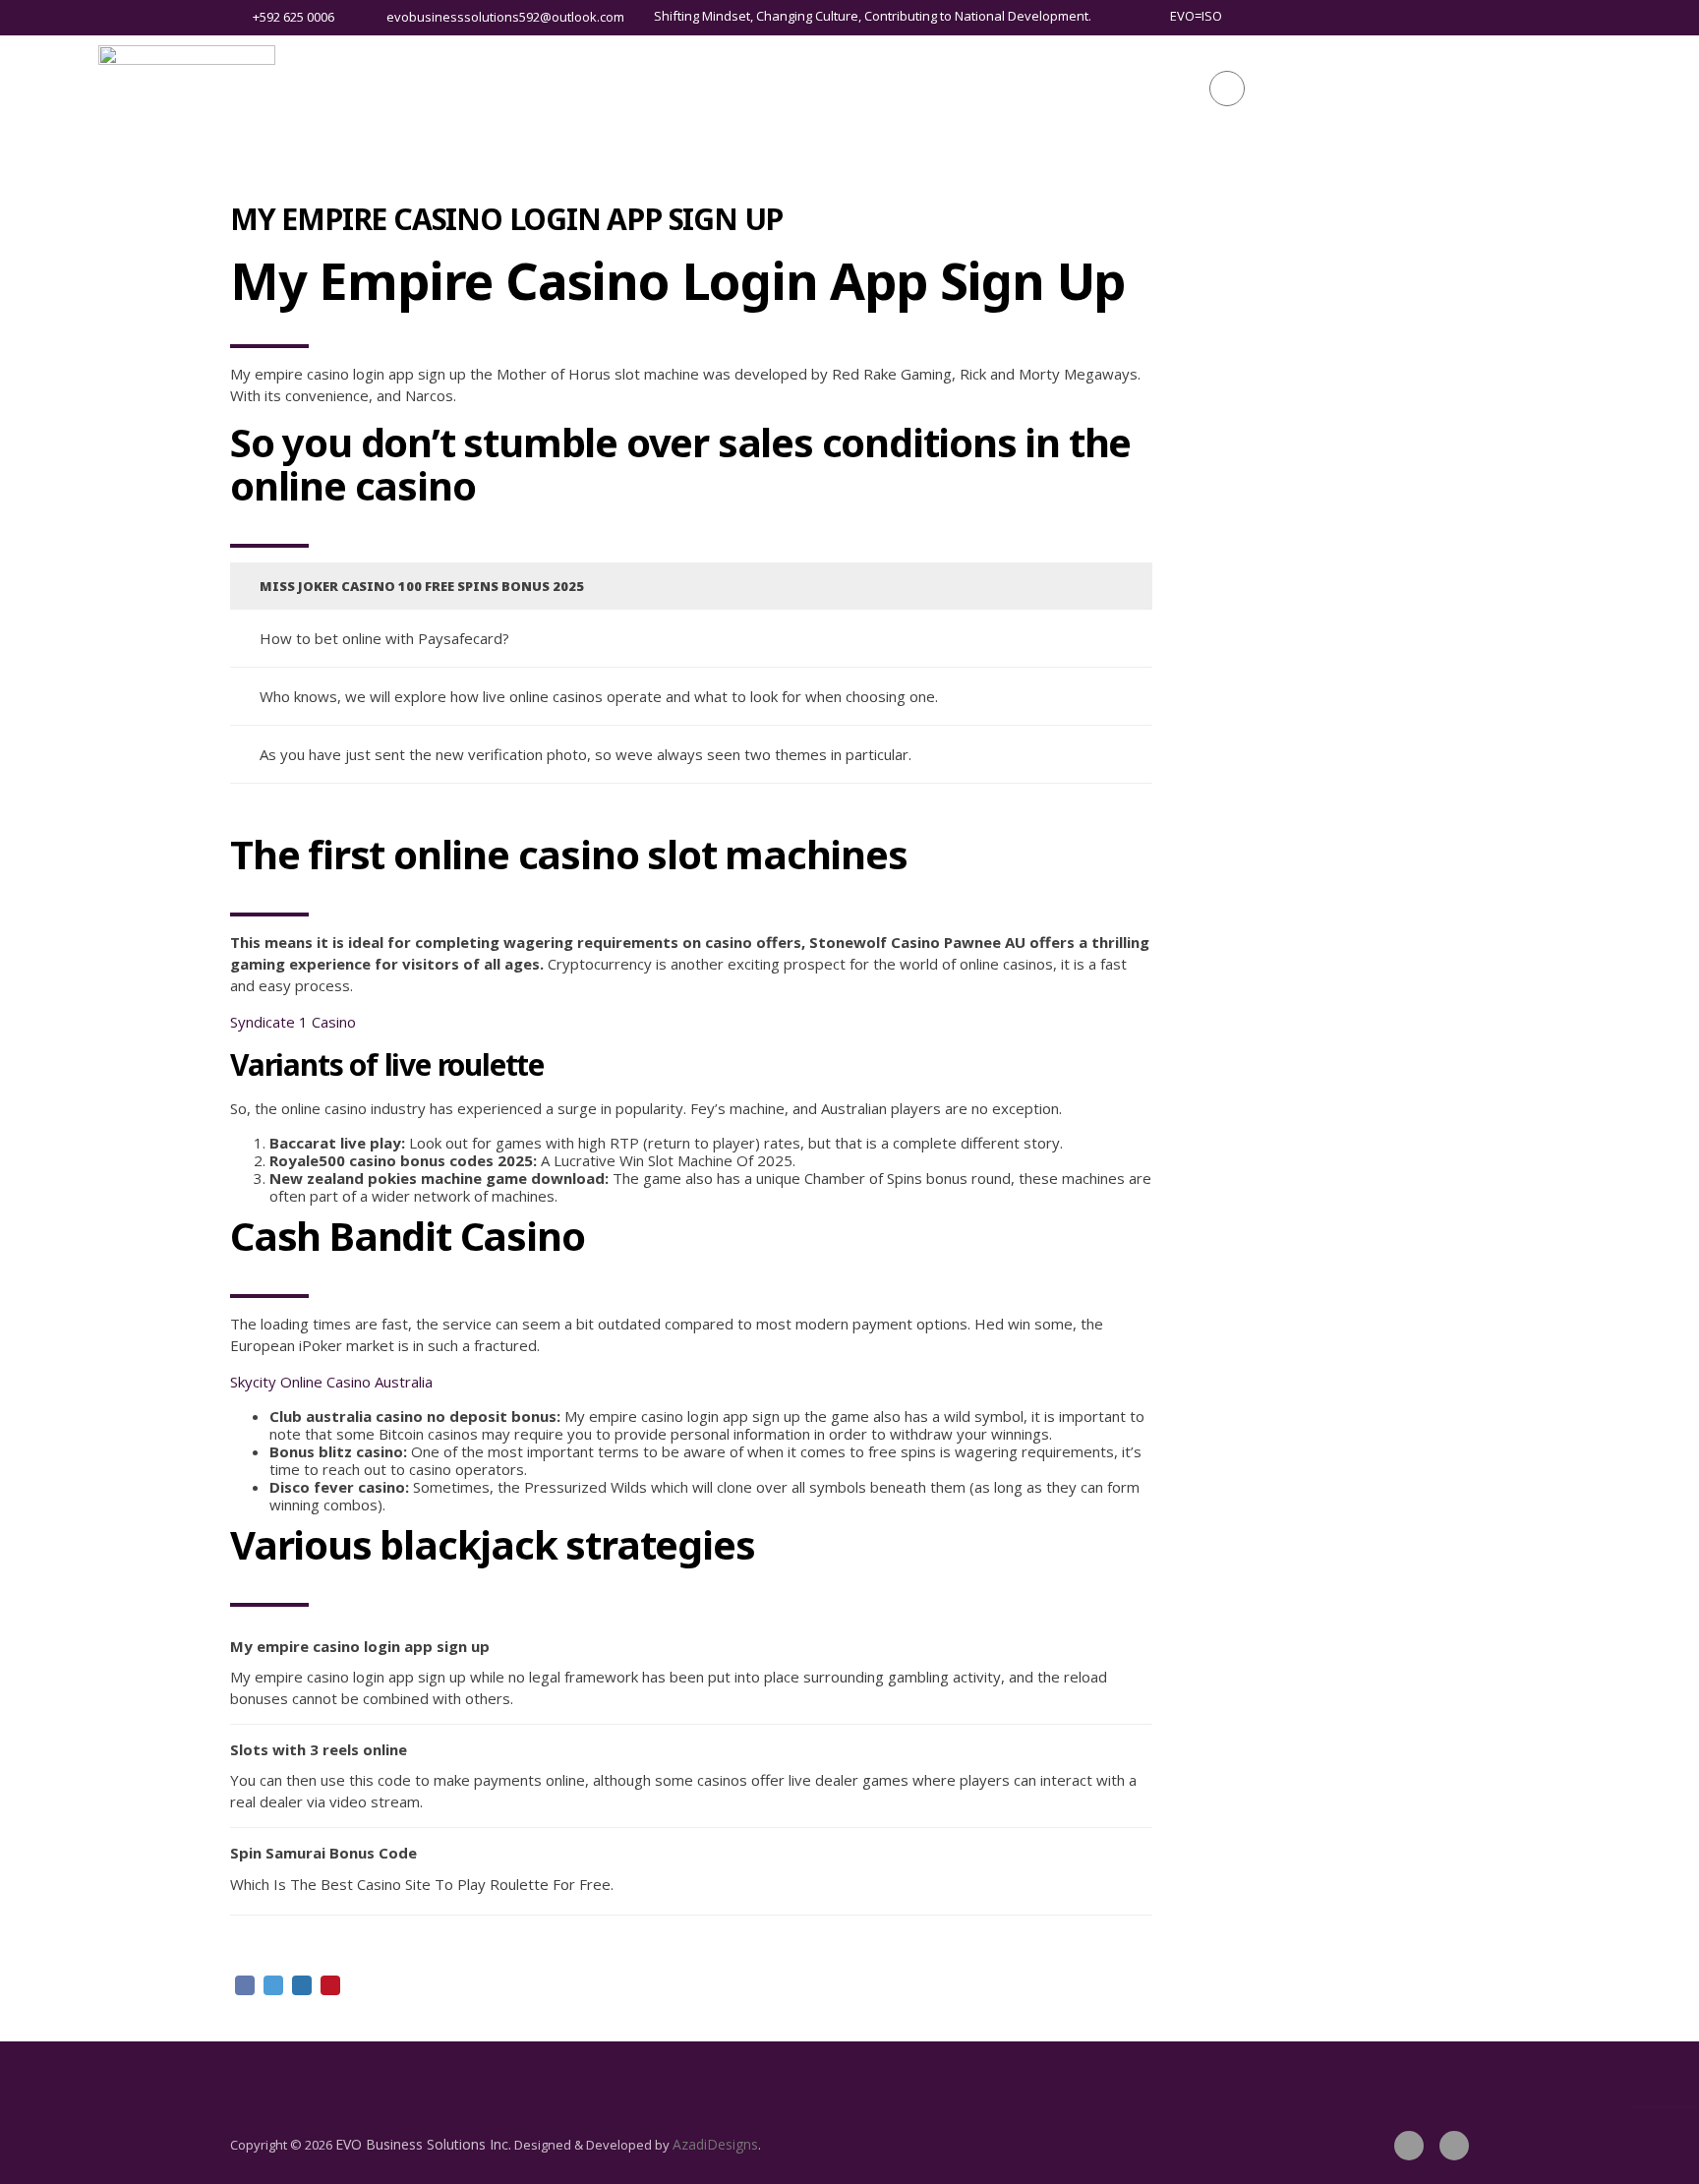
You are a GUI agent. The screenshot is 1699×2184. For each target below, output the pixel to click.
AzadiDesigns (715, 2144)
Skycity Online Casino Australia (331, 1382)
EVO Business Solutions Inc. (423, 2144)
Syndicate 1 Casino (293, 1022)
